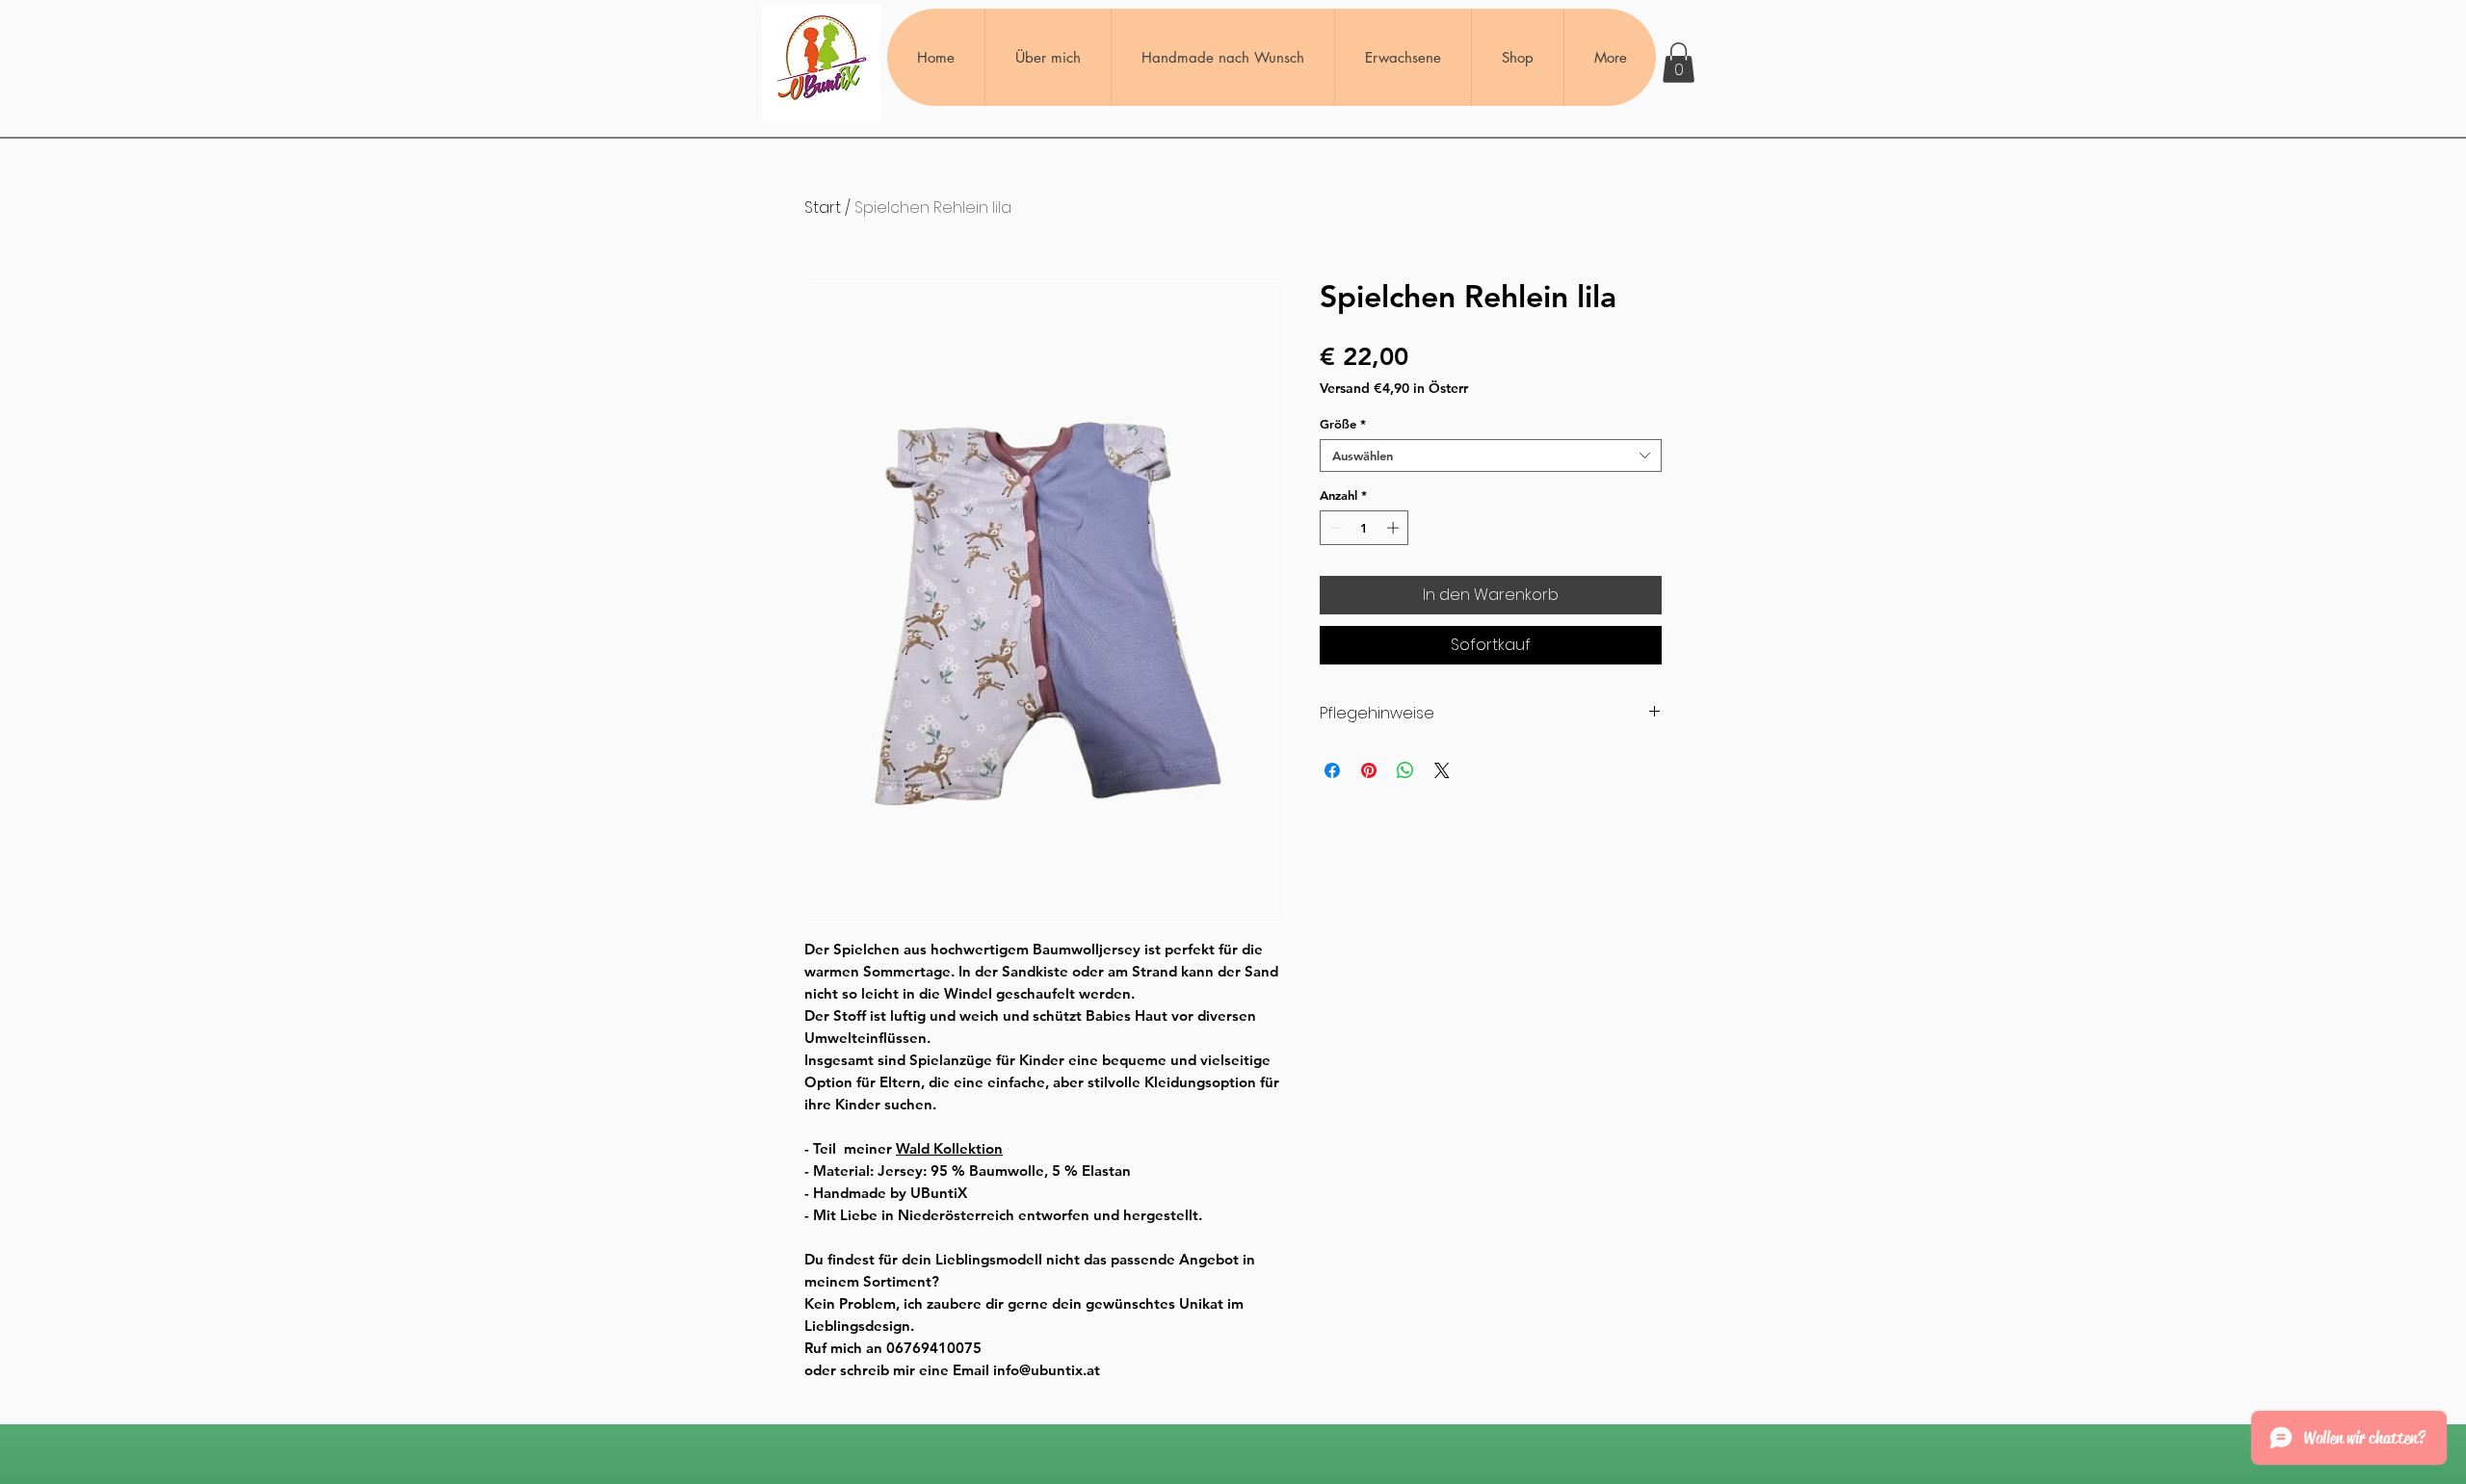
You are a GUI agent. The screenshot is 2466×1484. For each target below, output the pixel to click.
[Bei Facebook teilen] (1332, 770)
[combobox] (1491, 456)
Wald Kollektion (949, 1148)
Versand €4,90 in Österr (1394, 389)
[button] (1679, 63)
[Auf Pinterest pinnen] (1369, 770)
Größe (1343, 424)
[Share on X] (1442, 770)
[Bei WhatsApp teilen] (1405, 770)
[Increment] (1395, 528)
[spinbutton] (1364, 528)
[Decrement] (1334, 528)
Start (823, 208)
